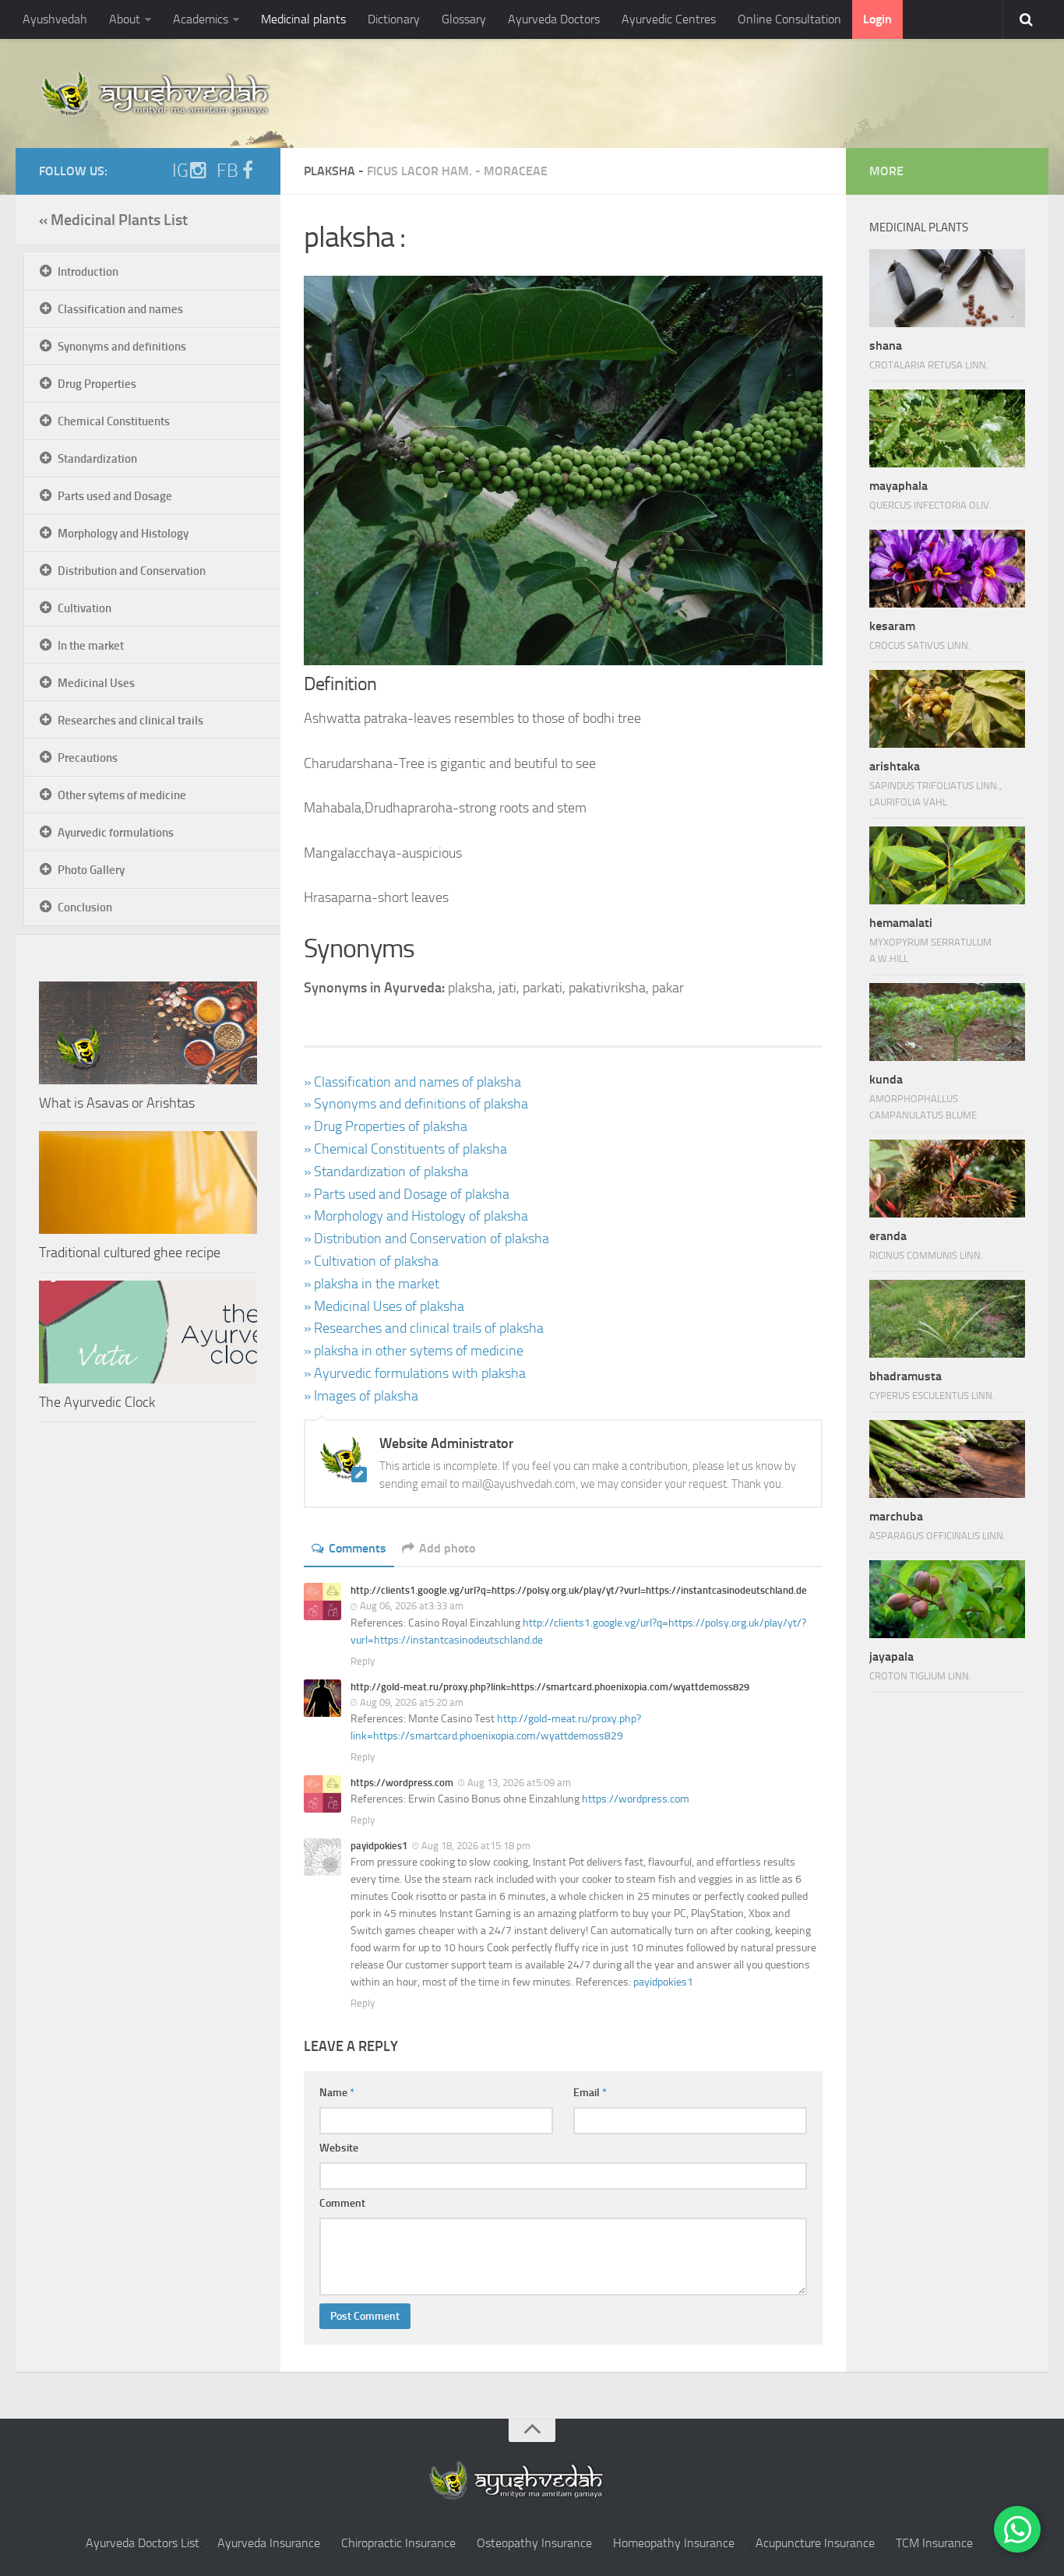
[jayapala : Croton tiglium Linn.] (947, 1599)
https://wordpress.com (636, 1799)
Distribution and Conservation (132, 571)
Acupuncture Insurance (815, 2543)
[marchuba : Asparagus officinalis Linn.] (947, 1459)
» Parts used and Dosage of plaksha (407, 1194)
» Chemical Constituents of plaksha (405, 1149)
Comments (358, 1548)
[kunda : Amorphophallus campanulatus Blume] (947, 1022)
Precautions (88, 758)
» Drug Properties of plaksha (386, 1126)
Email (590, 2093)
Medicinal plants (303, 19)
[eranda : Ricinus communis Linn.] (947, 1179)
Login (877, 19)
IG (180, 171)
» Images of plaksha (361, 1396)
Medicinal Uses (96, 683)
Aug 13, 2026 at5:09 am (519, 1783)
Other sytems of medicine (122, 795)
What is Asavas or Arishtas (117, 1103)
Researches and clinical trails (130, 721)
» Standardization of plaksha (386, 1172)
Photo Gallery (91, 870)
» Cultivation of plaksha (371, 1261)
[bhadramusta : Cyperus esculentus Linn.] (947, 1319)
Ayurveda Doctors (554, 19)
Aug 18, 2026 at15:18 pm (476, 1846)
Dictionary (394, 19)
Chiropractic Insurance (398, 2543)
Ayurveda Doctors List (143, 2543)
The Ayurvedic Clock (97, 1402)
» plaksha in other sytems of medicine (414, 1351)
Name (337, 2093)
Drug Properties (97, 384)
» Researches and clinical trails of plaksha (424, 1328)
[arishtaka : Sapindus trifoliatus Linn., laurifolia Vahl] (947, 709)
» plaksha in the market (372, 1284)
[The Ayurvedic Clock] (148, 1332)
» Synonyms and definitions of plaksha (416, 1104)
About (125, 19)
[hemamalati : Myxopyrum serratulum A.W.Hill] (947, 865)
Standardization (97, 459)
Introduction (88, 272)
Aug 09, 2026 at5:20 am (412, 1702)
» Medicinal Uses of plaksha (384, 1306)
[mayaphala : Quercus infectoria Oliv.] (947, 428)
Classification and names (120, 309)
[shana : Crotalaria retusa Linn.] (947, 288)
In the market (91, 646)
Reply (363, 1661)
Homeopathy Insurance (674, 2543)
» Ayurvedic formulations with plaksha (415, 1373)
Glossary (464, 19)
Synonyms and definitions (122, 347)
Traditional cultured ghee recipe (130, 1253)
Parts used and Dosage (115, 496)
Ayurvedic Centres (669, 19)
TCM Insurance (934, 2543)
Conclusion (85, 907)
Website (339, 2148)
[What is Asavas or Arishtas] (148, 1033)
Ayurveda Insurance (269, 2543)
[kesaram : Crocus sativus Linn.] (947, 569)
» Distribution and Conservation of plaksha (426, 1239)
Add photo (447, 1548)
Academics (201, 19)
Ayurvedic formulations (116, 833)
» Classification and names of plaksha (412, 1082)
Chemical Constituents (114, 421)
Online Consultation (789, 19)
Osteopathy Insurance (534, 2543)
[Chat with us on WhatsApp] (1017, 2529)
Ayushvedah (55, 19)
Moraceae (516, 171)
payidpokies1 (663, 1982)
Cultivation (85, 608)
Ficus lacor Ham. (419, 171)
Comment (342, 2203)
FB (227, 171)
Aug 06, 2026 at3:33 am (412, 1606)
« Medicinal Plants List (113, 220)
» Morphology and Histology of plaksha (416, 1216)
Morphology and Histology (123, 534)
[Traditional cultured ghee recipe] (148, 1182)
